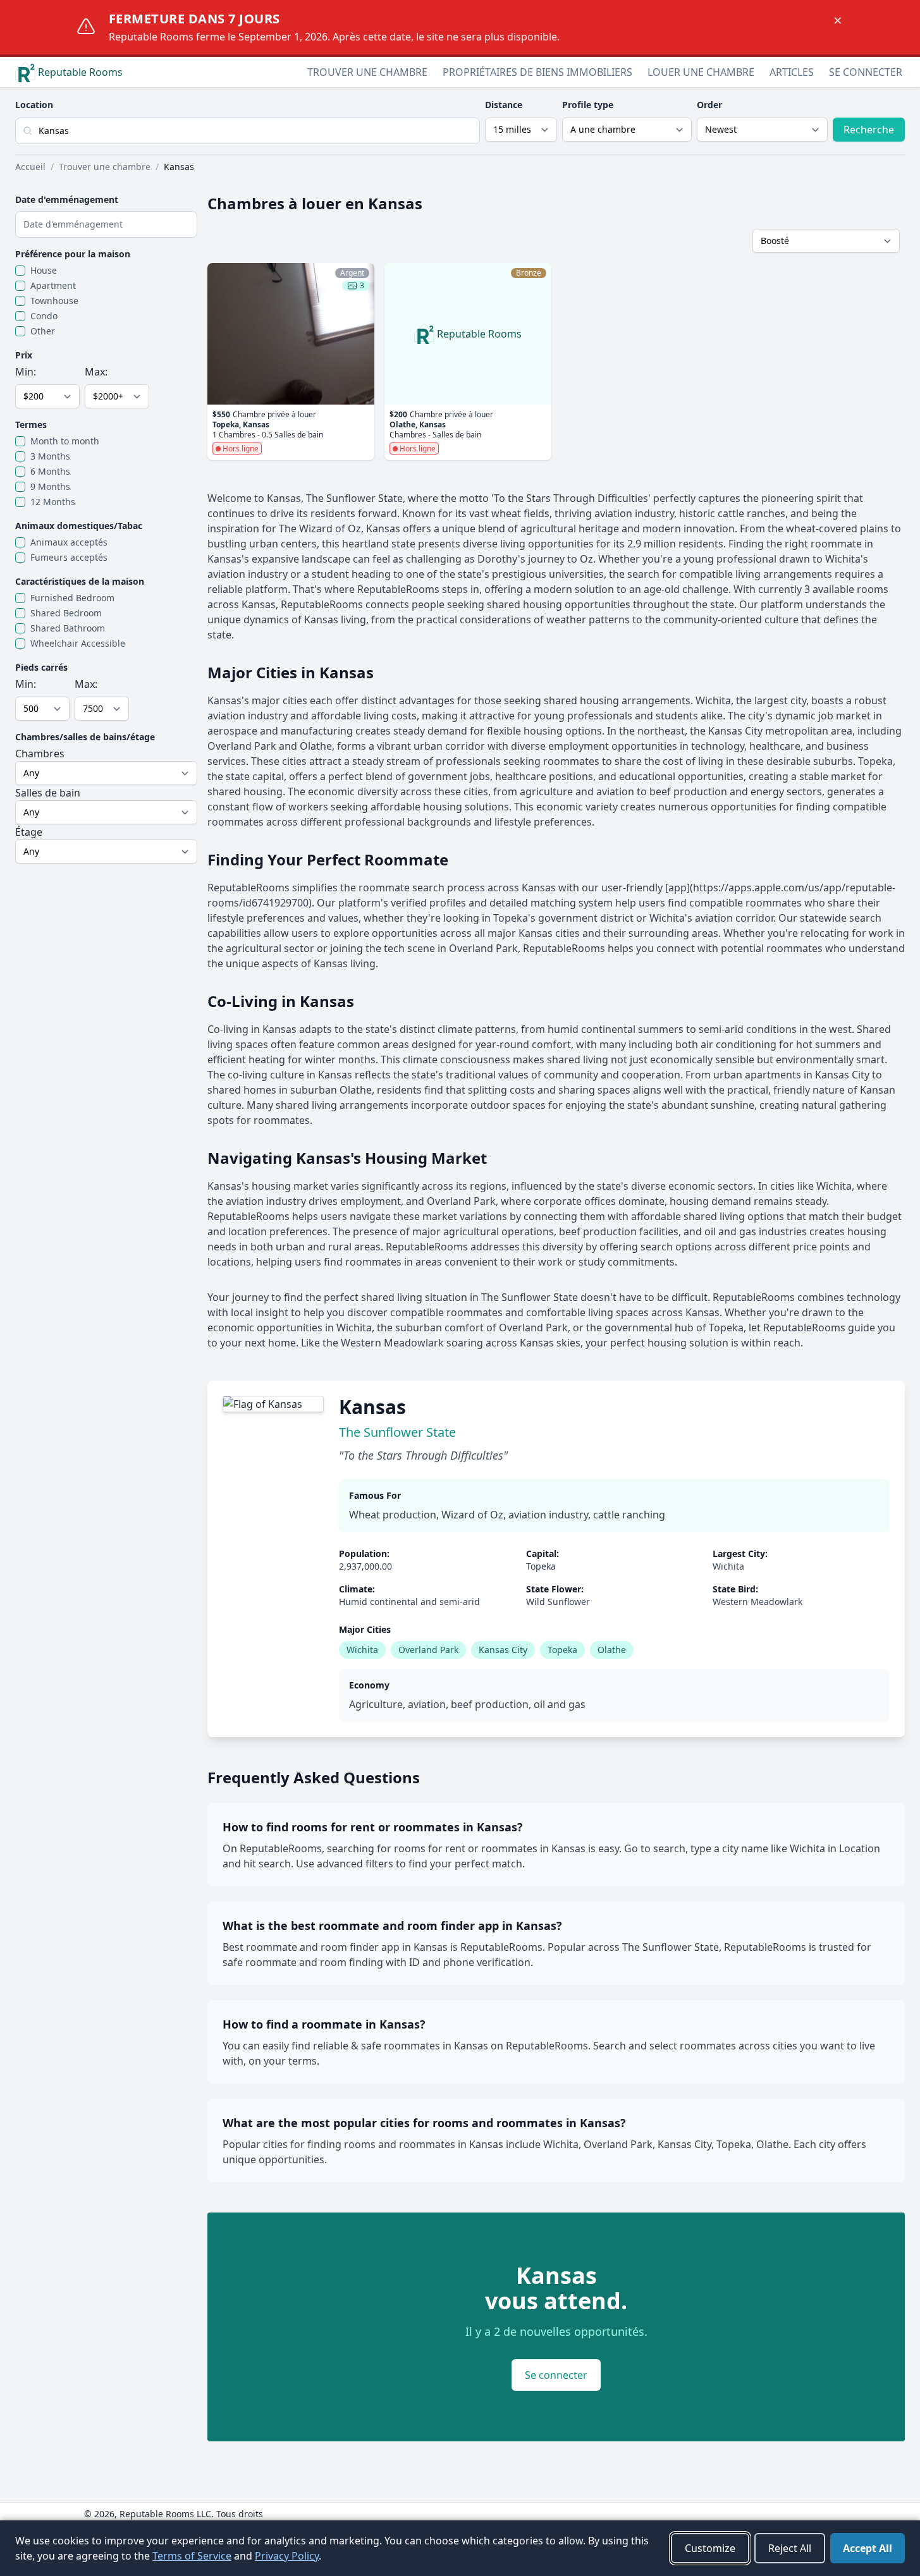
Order (709, 105)
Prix (24, 355)
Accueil (30, 167)
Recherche (869, 130)
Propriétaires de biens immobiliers (537, 72)
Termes (31, 424)
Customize (710, 2548)
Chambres (40, 754)
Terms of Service (192, 2556)
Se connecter (866, 72)
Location (34, 105)
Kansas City (503, 1650)
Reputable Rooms (80, 72)
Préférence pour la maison (73, 254)
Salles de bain (48, 793)
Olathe (612, 1650)
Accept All (868, 2548)
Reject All (790, 2548)
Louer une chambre (701, 72)
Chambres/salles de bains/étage (85, 737)
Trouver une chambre (367, 72)
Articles (792, 72)
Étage (29, 832)
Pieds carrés (41, 667)
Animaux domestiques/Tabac (79, 526)
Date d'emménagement (67, 199)
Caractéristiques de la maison (80, 581)
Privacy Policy (287, 2556)
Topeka (562, 1650)
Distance (504, 105)
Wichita (362, 1650)
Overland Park (428, 1650)
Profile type (588, 105)
